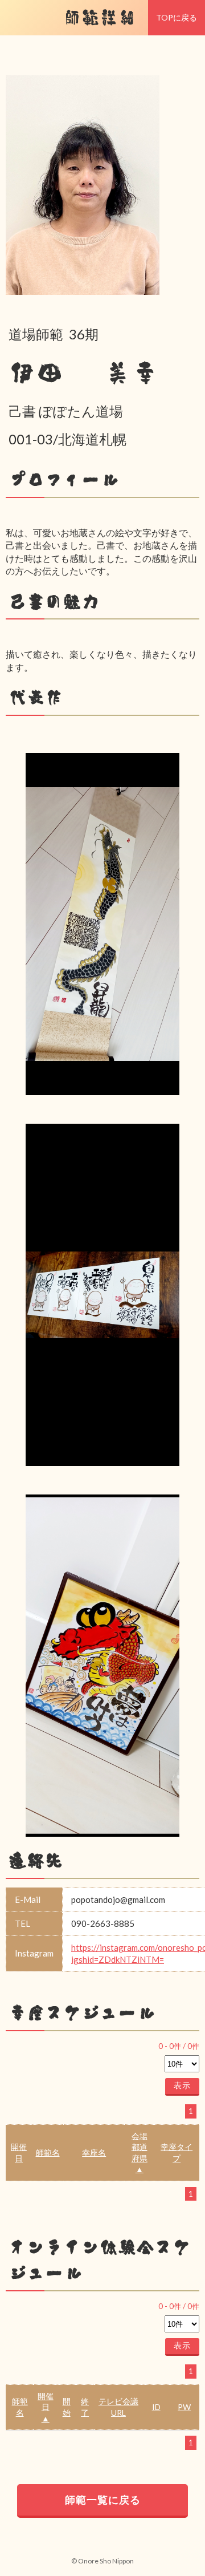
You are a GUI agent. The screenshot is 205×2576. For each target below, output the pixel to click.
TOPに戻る (177, 17)
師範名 (48, 2152)
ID (156, 2407)
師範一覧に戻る (103, 2500)
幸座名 (94, 2152)
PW (184, 2407)
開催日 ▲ (46, 2407)
